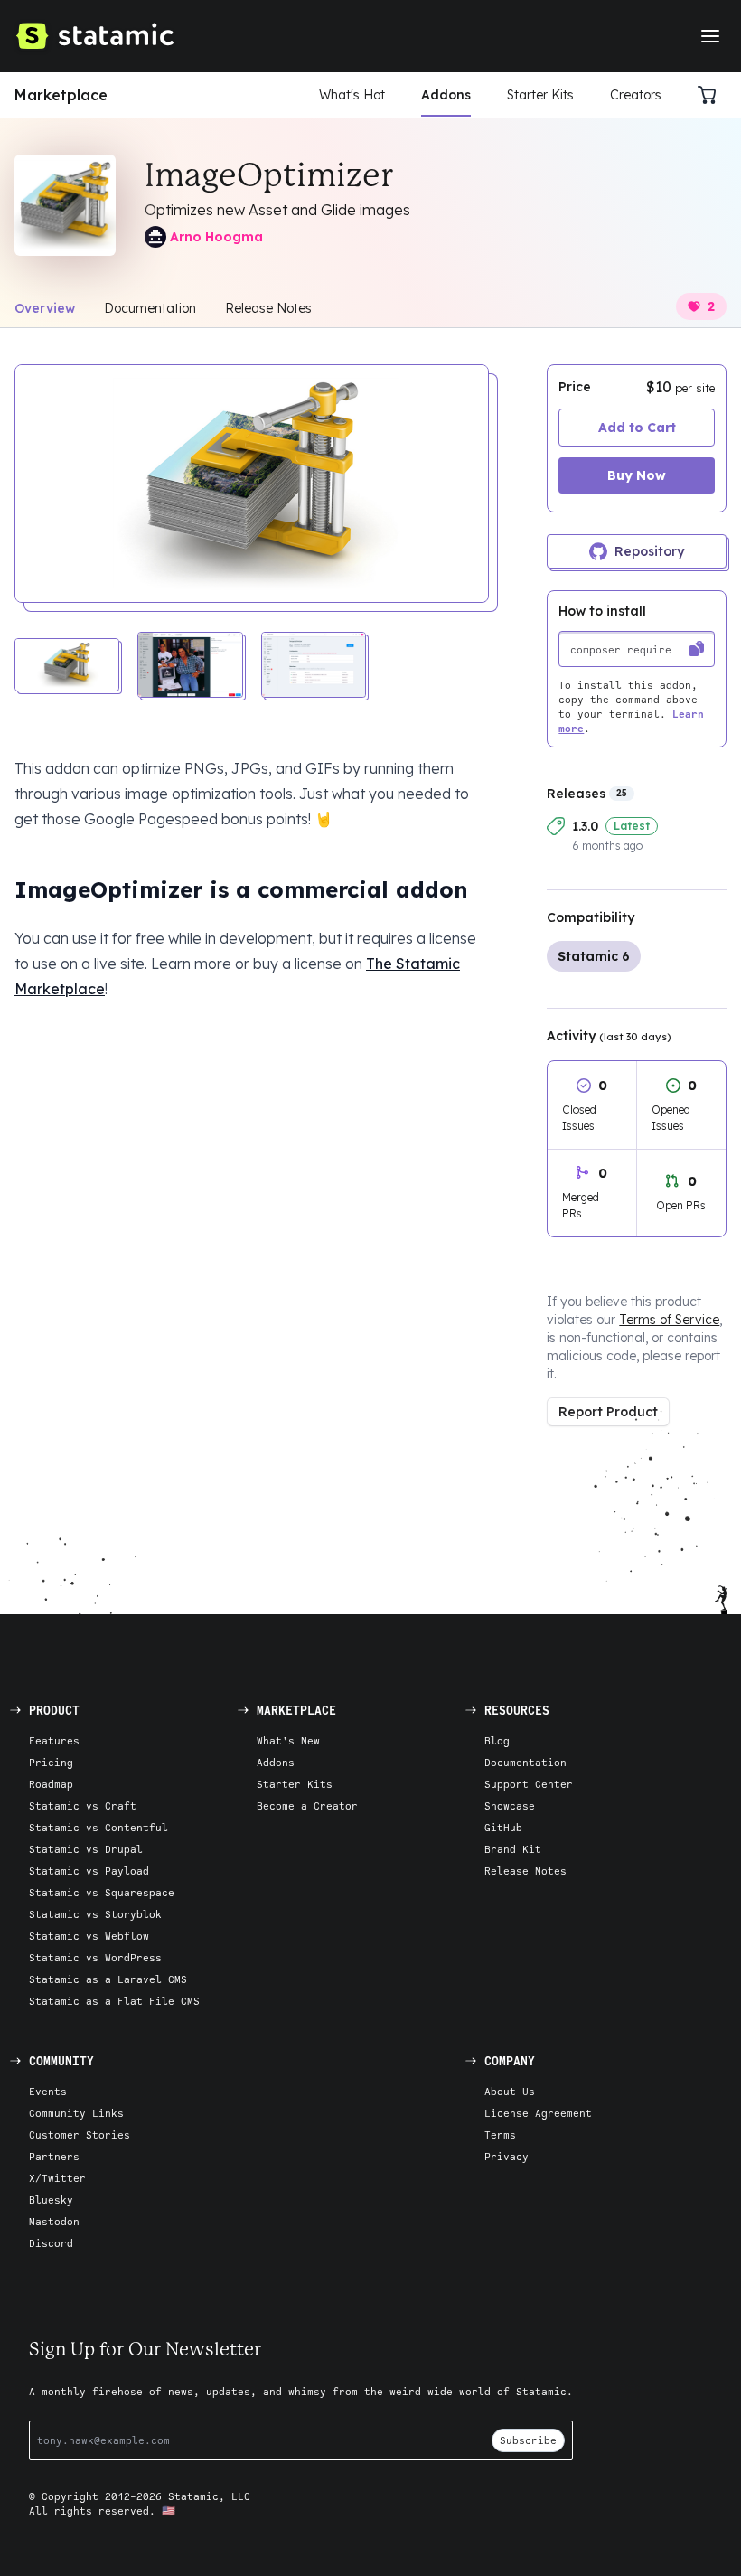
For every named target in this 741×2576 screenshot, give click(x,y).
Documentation (150, 308)
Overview (45, 308)
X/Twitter (57, 2178)
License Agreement (538, 2113)
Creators (636, 95)
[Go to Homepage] (94, 36)
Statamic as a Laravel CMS (108, 1979)
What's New (288, 1740)
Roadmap (51, 1784)
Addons (446, 95)
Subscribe (528, 2440)
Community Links (76, 2113)
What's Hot (352, 95)
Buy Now (637, 475)
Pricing (51, 1762)
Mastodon (54, 2221)
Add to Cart (637, 428)
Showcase (510, 1805)
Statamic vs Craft (83, 1805)
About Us (510, 2091)
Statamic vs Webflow (89, 1936)
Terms (500, 2134)
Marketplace (61, 95)
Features (54, 1740)
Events (48, 2091)
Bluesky (51, 2200)
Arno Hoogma (216, 237)
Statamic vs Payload (89, 1871)
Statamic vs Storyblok (95, 1914)
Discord (51, 2243)
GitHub (503, 1827)
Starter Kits (540, 95)
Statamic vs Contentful (98, 1827)
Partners (54, 2156)
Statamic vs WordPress (95, 1957)
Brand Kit (513, 1849)
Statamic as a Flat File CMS (114, 2001)
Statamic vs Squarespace (102, 1892)
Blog (497, 1740)
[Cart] (712, 95)
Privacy (507, 2156)
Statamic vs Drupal (86, 1849)
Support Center (529, 1784)
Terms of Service (669, 1320)
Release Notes (268, 308)
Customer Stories (80, 2134)
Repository (649, 551)
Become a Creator (307, 1805)
